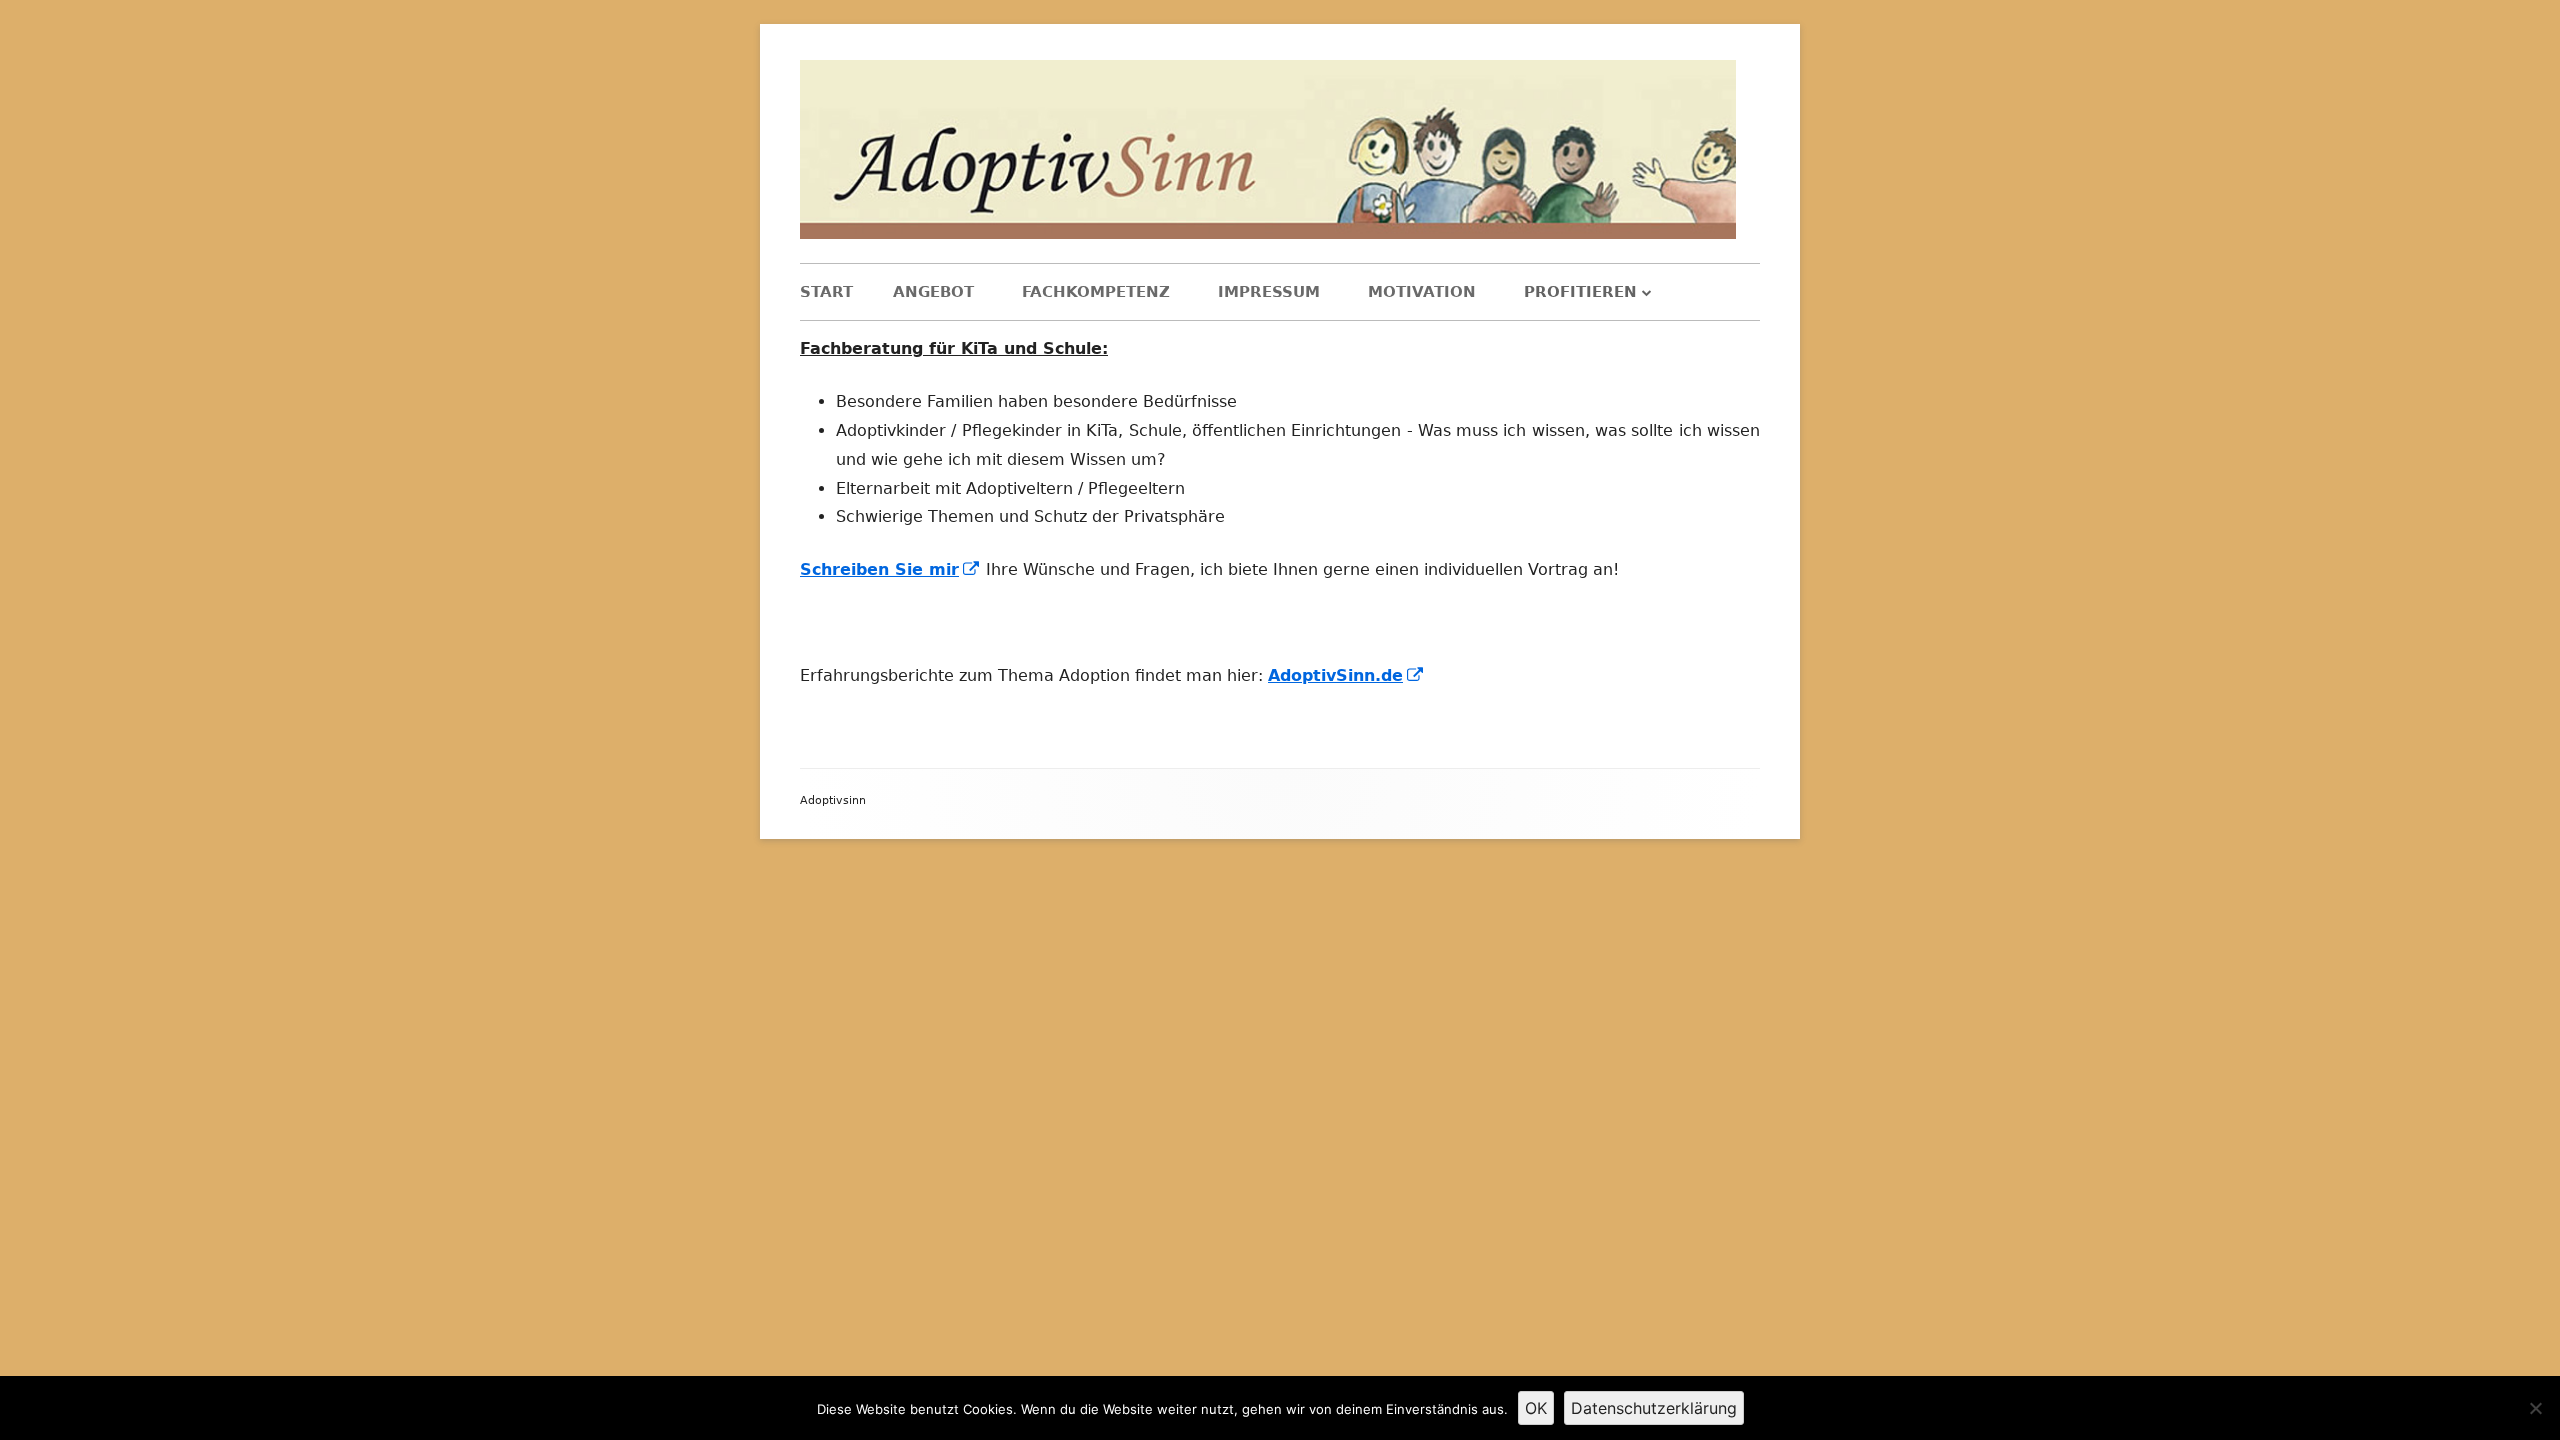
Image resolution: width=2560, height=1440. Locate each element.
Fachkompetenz (1096, 292)
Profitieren (1580, 292)
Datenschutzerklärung (1654, 1408)
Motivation (1422, 292)
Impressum (1269, 292)
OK (1536, 1408)
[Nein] (2535, 1408)
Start (826, 292)
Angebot (933, 292)
